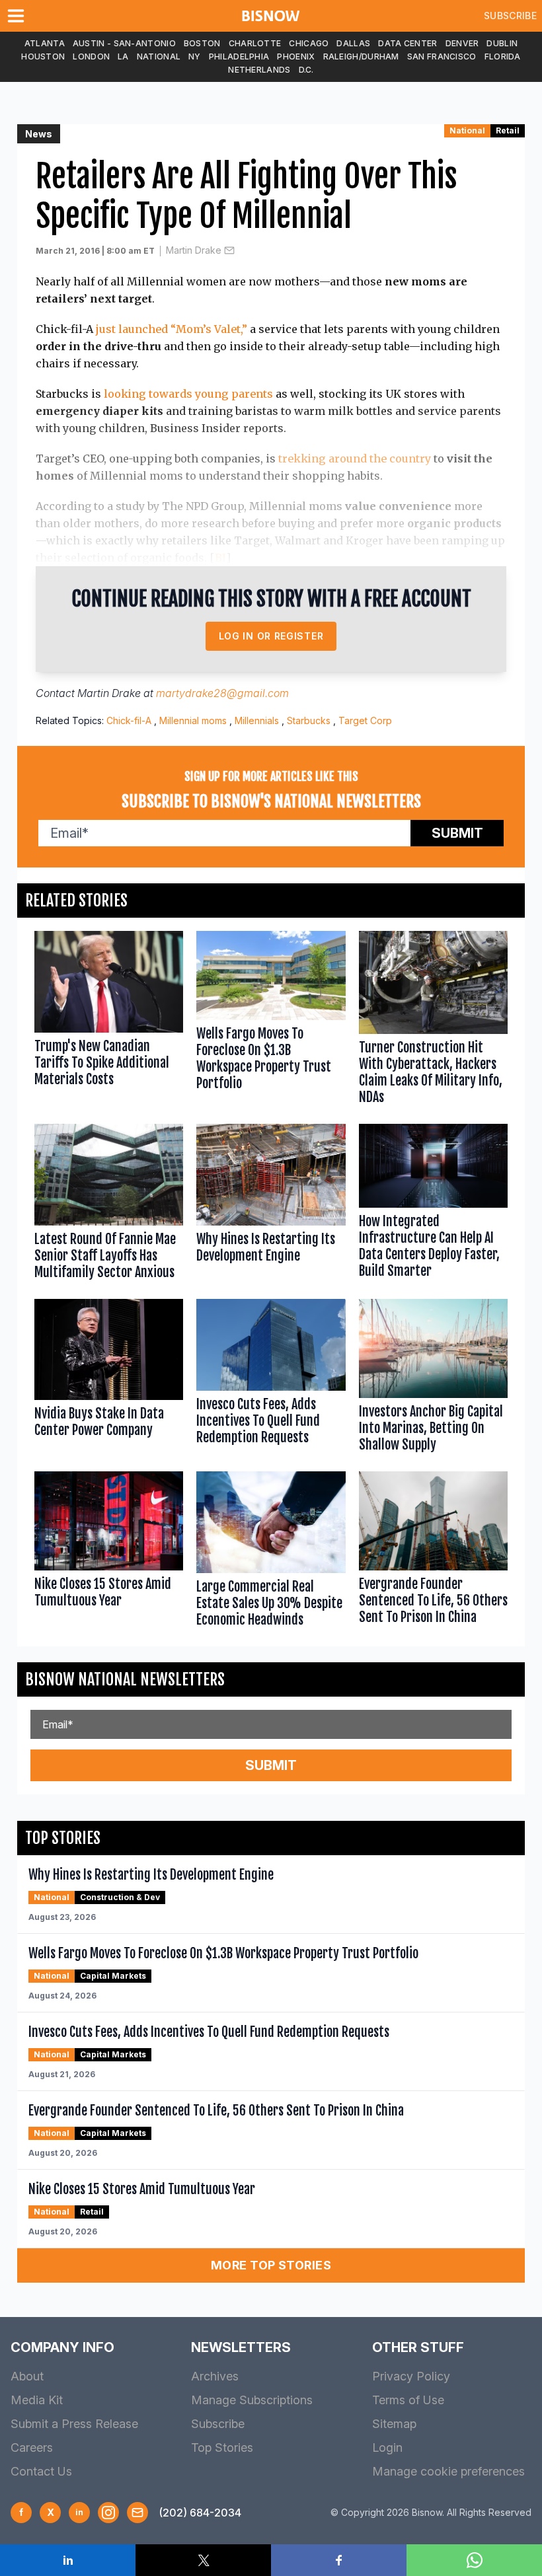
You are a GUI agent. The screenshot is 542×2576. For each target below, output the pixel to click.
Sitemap (394, 2424)
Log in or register (271, 636)
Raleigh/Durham (361, 56)
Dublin (502, 43)
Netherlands (259, 70)
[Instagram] (108, 2513)
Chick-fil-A (129, 720)
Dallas (353, 43)
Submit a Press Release (74, 2424)
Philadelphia (239, 56)
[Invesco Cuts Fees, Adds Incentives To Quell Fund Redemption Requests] (271, 1379)
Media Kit (37, 2400)
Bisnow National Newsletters (125, 1679)
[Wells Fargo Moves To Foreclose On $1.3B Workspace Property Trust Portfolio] (271, 1021)
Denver (462, 43)
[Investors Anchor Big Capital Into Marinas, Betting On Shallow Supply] (433, 1379)
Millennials (257, 720)
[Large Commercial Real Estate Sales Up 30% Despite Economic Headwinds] (271, 1552)
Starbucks (309, 720)
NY (195, 56)
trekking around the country (355, 459)
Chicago (309, 43)
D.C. (306, 70)
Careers (32, 2447)
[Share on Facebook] (339, 2560)
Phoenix (296, 56)
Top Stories (222, 2447)
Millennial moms (193, 720)
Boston (202, 43)
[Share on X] (203, 2560)
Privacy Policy (411, 2376)
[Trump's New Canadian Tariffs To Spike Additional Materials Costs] (109, 1021)
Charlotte (255, 43)
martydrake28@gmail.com (222, 693)
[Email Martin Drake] (229, 250)
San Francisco (442, 56)
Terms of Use (408, 2400)
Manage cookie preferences (448, 2471)
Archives (215, 2376)
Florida (503, 56)
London (91, 56)
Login (387, 2447)
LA (123, 56)
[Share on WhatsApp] (474, 2560)
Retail (508, 130)
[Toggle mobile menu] (19, 16)
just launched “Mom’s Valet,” (172, 329)
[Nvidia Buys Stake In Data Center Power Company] (109, 1379)
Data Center (407, 43)
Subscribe (510, 16)
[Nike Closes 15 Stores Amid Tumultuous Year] (109, 1552)
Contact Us (41, 2471)
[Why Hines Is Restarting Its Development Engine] (271, 1205)
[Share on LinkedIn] (68, 2560)
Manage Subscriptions (252, 2400)
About (27, 2376)
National (159, 56)
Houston (43, 56)
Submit (457, 833)
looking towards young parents (188, 394)
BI (220, 558)
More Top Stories (271, 2265)
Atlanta (45, 43)
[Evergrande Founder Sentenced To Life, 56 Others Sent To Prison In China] (433, 1552)
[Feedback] (137, 2513)
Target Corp (365, 720)
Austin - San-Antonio (124, 43)
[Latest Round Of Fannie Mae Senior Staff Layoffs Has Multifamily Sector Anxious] (109, 1205)
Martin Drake (194, 250)
